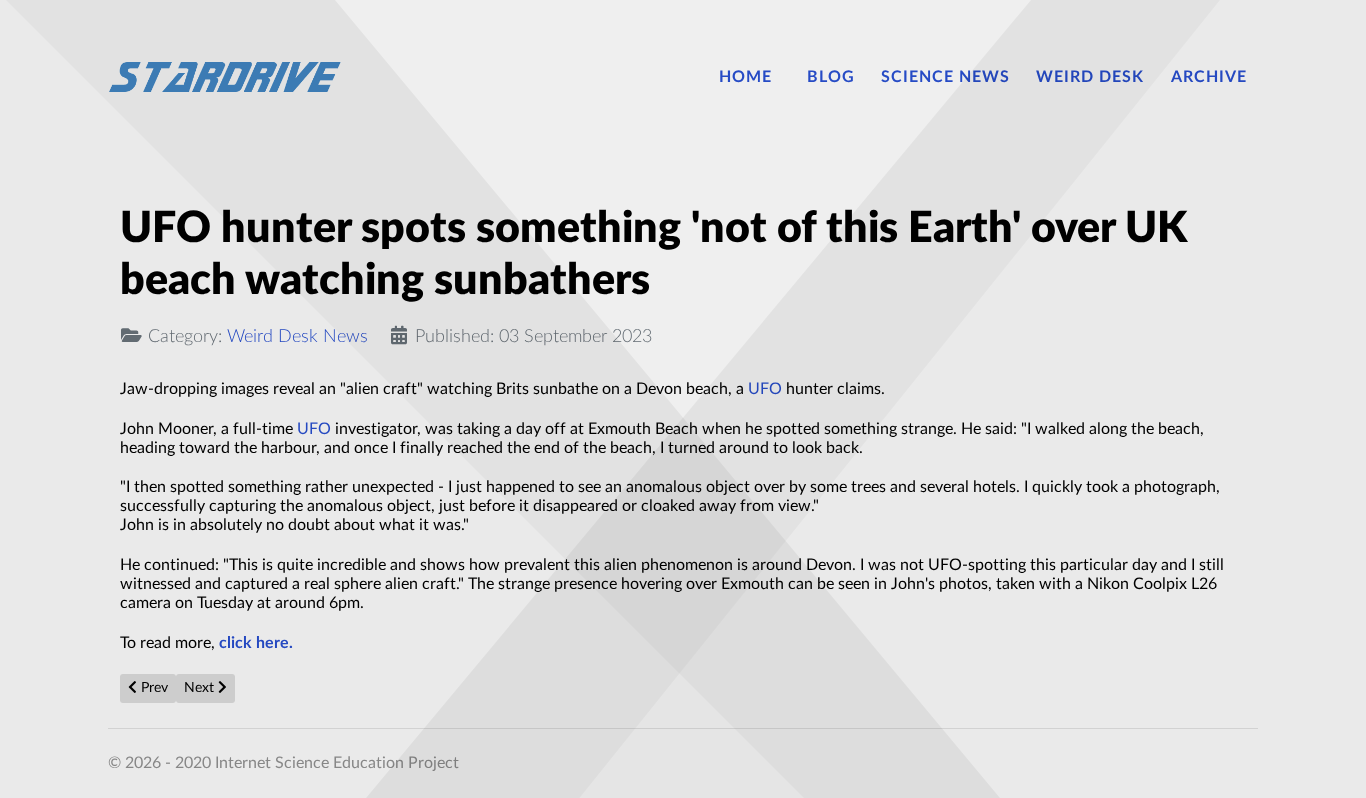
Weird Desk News (297, 336)
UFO (765, 389)
